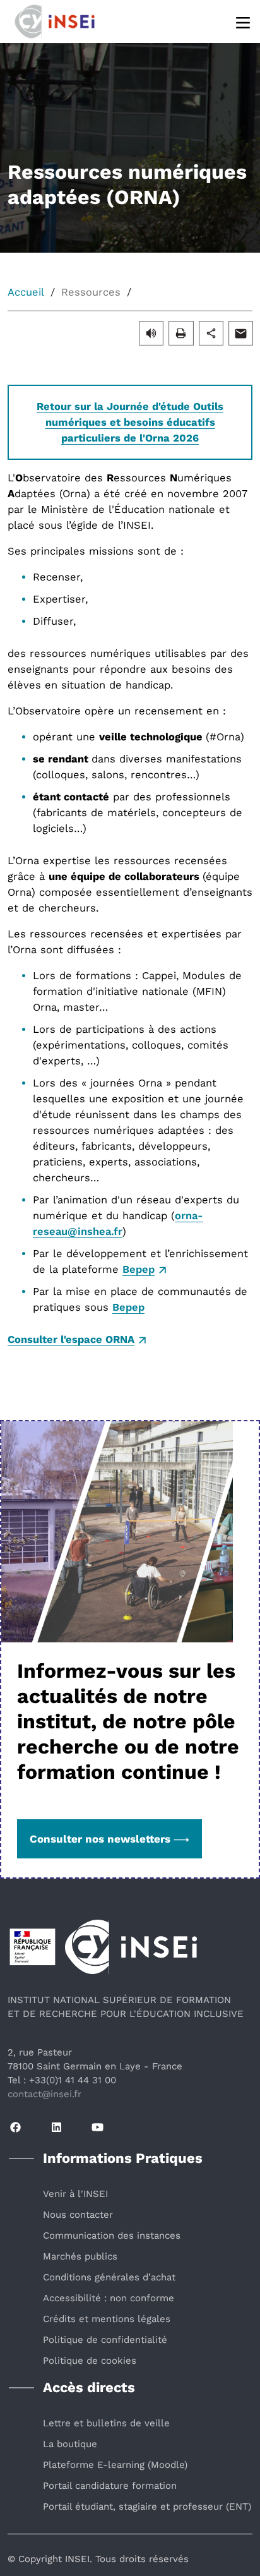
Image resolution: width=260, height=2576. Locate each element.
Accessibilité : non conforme (109, 2298)
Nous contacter (78, 2215)
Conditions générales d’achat (109, 2277)
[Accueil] (69, 20)
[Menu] (244, 22)
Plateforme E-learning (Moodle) (115, 2465)
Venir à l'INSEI (75, 2194)
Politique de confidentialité (105, 2340)
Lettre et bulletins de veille (106, 2423)
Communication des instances (112, 2236)
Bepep (139, 1269)
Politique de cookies (90, 2361)
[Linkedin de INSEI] (56, 2128)
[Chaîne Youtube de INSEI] (98, 2128)
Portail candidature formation (110, 2486)
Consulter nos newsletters (100, 1839)
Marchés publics (80, 2256)
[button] (151, 333)
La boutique (70, 2444)
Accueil (26, 292)
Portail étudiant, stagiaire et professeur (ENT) (147, 2507)
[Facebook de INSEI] (15, 2128)
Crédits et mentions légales (107, 2319)
